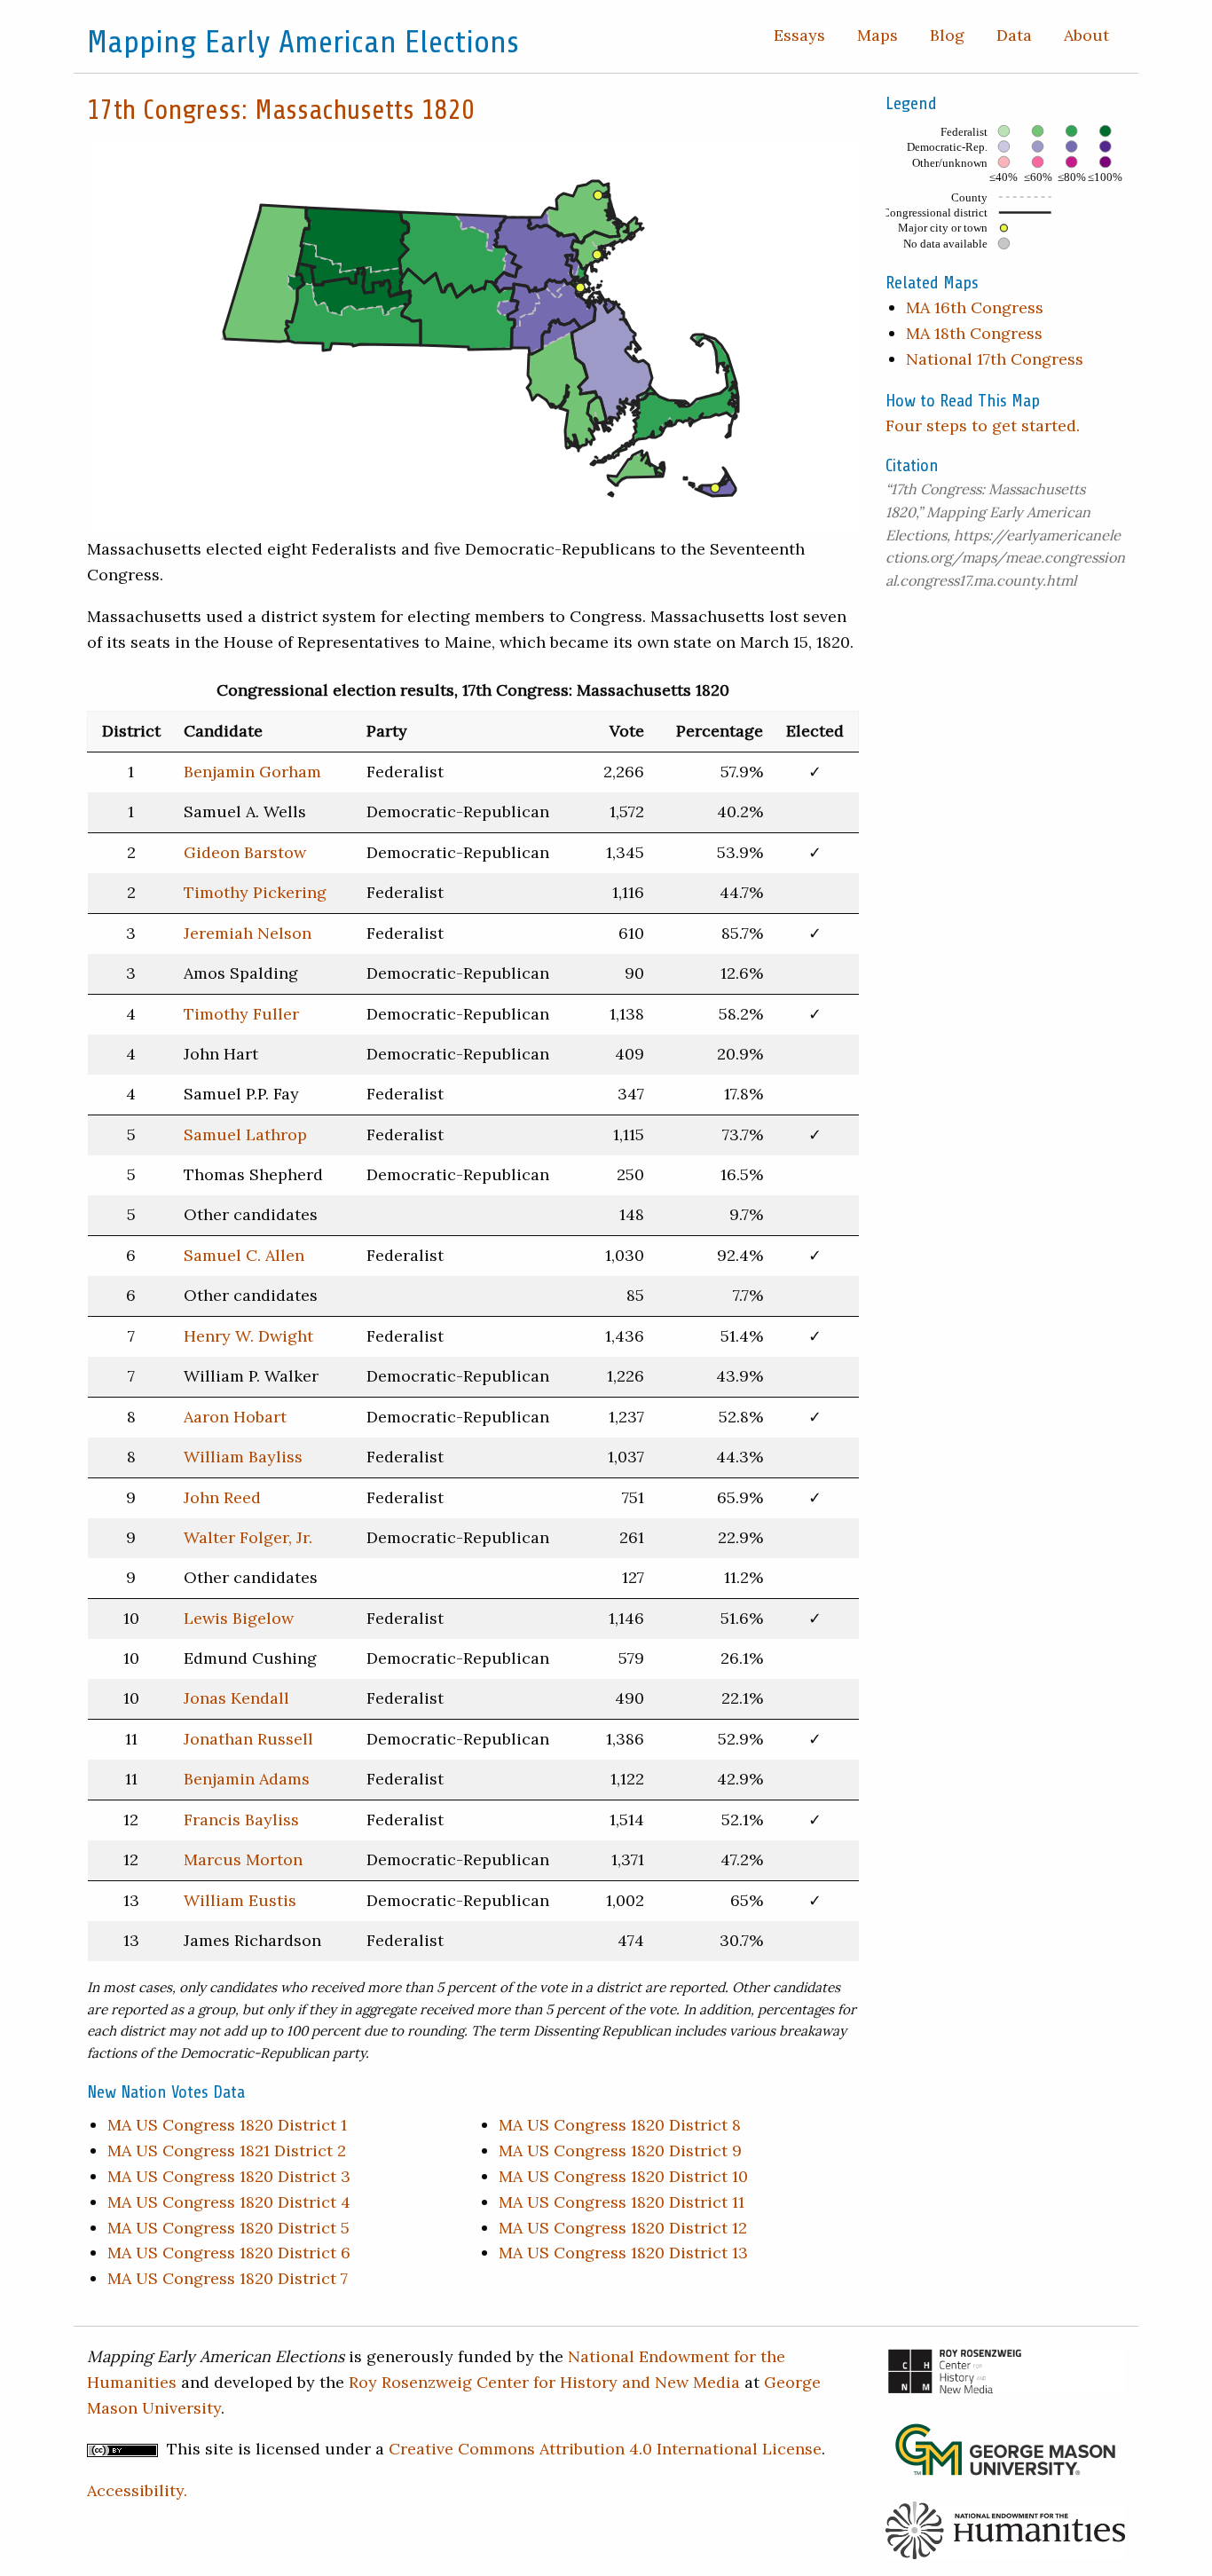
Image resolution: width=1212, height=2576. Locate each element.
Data (1014, 35)
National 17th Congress (995, 359)
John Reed (222, 1497)
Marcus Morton (243, 1859)
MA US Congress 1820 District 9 (620, 2151)
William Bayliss (243, 1457)
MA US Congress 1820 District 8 (620, 2125)
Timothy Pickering (255, 892)
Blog (947, 35)
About (1086, 35)
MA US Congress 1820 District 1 (227, 2125)
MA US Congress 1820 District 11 (622, 2202)
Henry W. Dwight (248, 1336)
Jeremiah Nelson (248, 933)
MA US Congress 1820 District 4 (229, 2202)
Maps (878, 35)
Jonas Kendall (236, 1698)
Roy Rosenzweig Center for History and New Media (544, 2382)
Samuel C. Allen (244, 1255)
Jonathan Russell (248, 1739)
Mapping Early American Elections (303, 42)
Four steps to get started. (983, 425)
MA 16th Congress (975, 307)
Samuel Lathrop (245, 1134)
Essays (799, 35)
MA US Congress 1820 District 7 (228, 2278)
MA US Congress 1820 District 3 (229, 2176)
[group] (473, 337)
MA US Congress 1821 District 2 (227, 2151)
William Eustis (240, 1900)
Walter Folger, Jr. (248, 1537)
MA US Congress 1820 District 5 (228, 2228)
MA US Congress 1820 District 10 (623, 2176)
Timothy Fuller (241, 1014)
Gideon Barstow (245, 852)
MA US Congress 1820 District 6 (229, 2253)
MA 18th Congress (974, 333)
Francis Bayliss (241, 1820)
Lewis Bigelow (239, 1618)
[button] (266, 273)
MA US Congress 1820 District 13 (623, 2253)
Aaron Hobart (235, 1417)
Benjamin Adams (247, 1779)
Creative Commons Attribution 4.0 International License (605, 2449)
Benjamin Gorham (252, 772)
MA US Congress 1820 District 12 (623, 2228)
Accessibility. (137, 2490)
